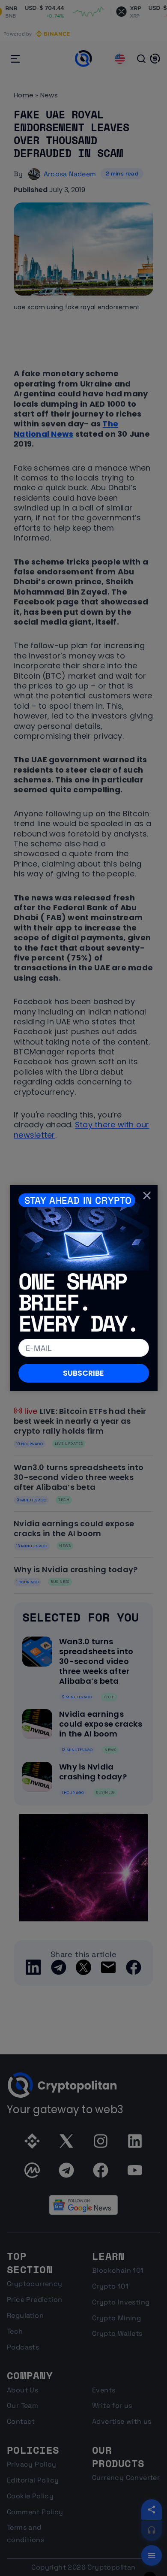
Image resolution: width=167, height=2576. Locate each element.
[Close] (147, 1195)
